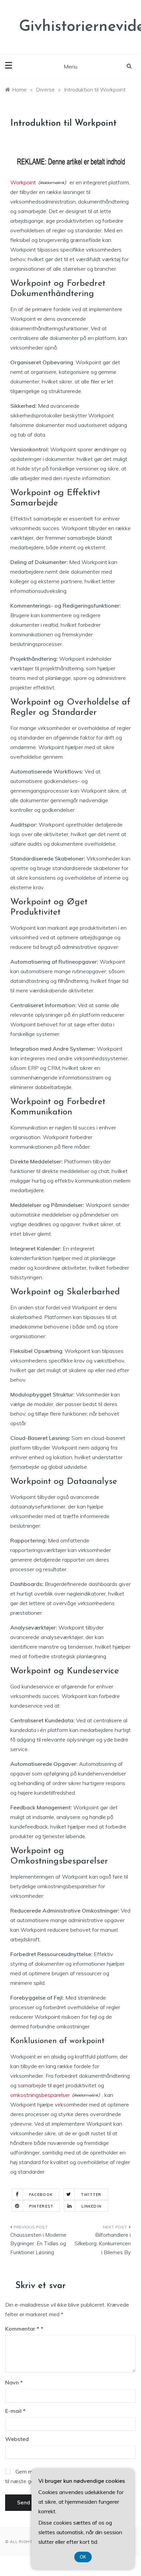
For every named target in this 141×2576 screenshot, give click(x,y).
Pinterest (41, 2206)
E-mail (15, 2411)
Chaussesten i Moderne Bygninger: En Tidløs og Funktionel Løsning (38, 2244)
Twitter (91, 2195)
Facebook (41, 2195)
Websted (17, 2439)
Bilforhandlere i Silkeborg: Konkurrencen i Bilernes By (103, 2244)
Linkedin (92, 2206)
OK (83, 2557)
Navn (14, 2382)
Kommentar (22, 2329)
